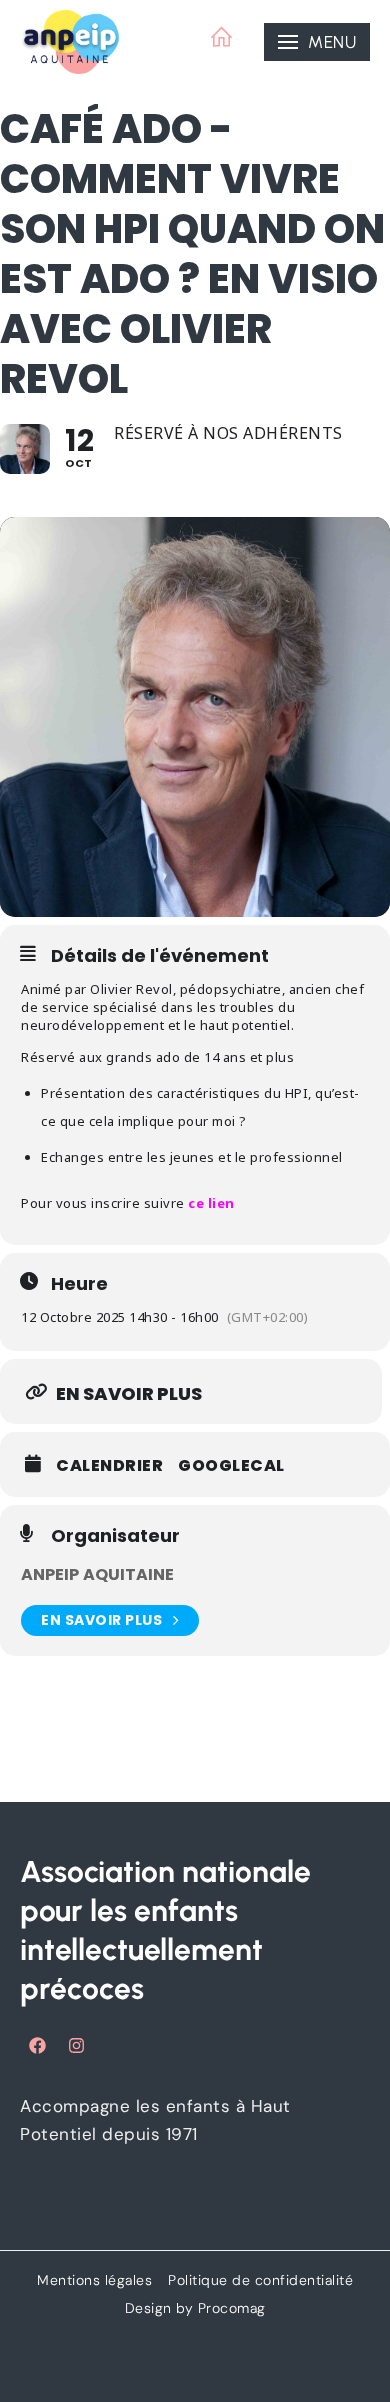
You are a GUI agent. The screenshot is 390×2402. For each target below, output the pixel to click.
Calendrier (109, 1466)
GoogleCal (231, 1466)
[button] (317, 42)
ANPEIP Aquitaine (98, 1574)
